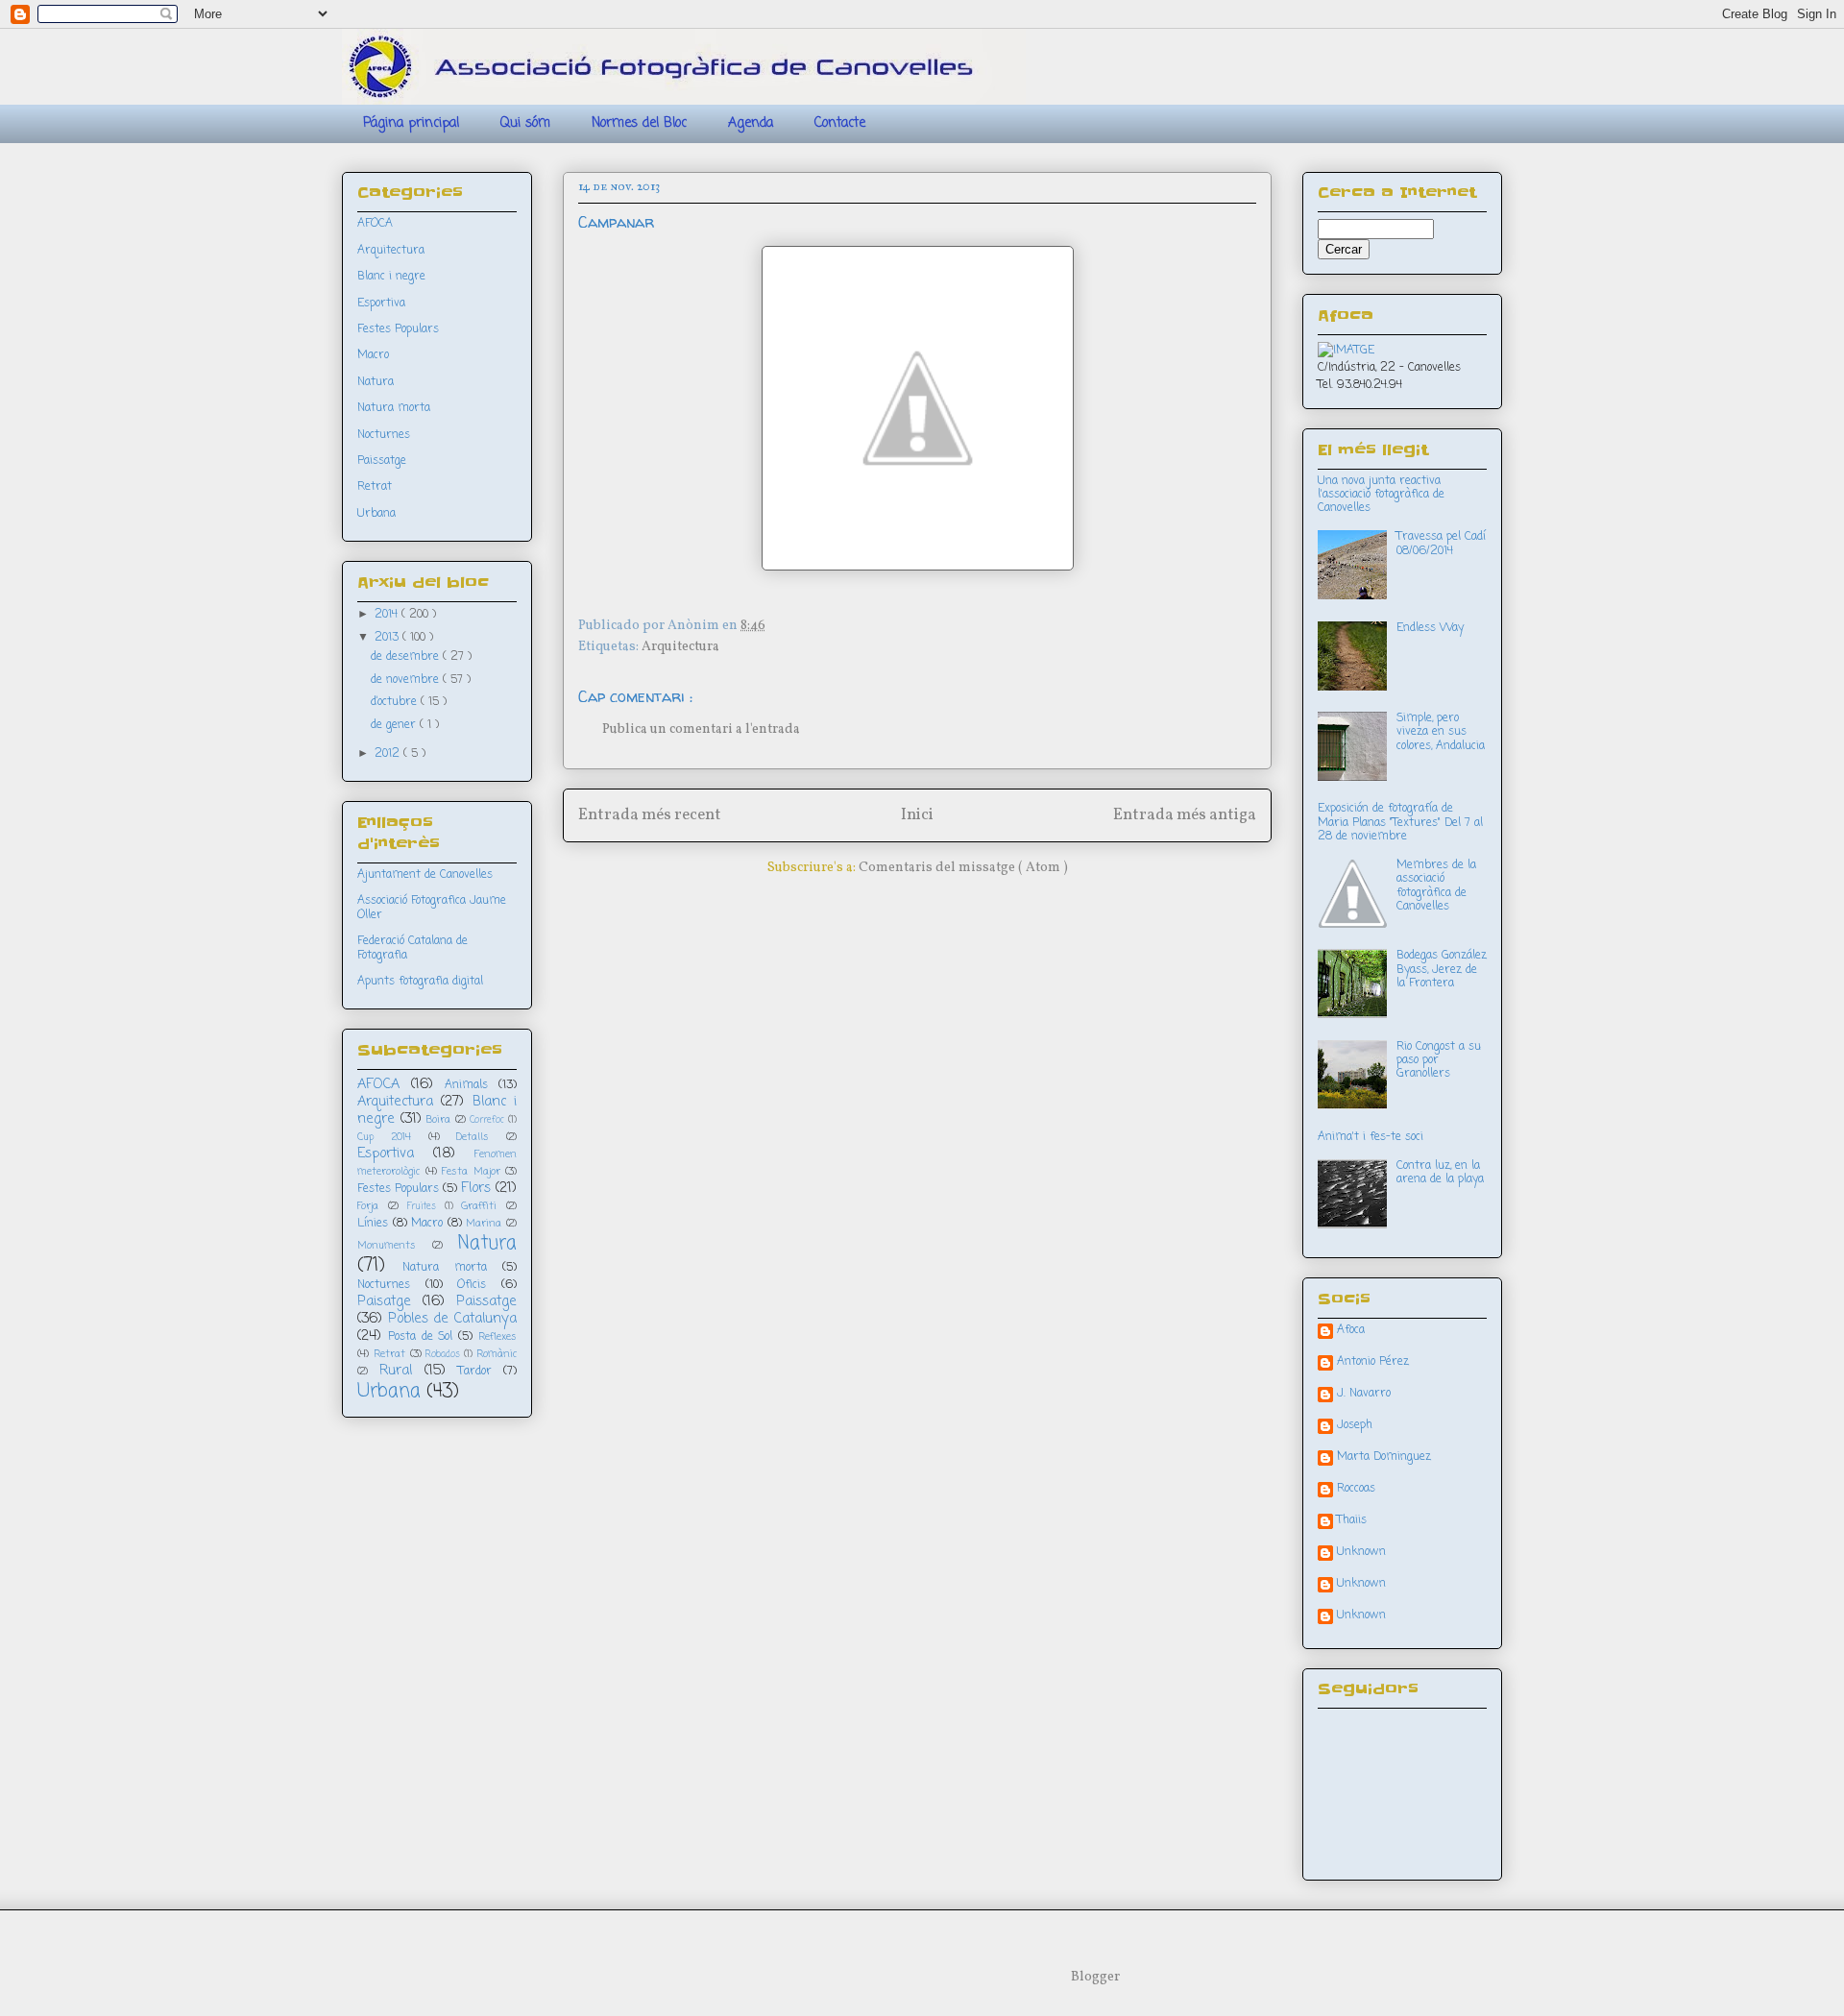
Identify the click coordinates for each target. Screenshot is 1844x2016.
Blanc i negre (391, 277)
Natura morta (394, 408)
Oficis (472, 1285)
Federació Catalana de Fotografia (412, 948)
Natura (376, 382)
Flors (476, 1188)
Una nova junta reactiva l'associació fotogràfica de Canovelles (1381, 495)
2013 (388, 638)
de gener (395, 725)
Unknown (1361, 1553)
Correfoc (487, 1120)
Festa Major (471, 1172)
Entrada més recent (650, 815)
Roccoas (1356, 1490)
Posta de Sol (421, 1337)
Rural (396, 1371)
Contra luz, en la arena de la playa (1440, 1173)
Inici (917, 815)
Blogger (1095, 1977)
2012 (389, 754)
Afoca (1351, 1331)
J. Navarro (1364, 1395)
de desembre (407, 657)
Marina (484, 1224)
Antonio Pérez (1373, 1363)
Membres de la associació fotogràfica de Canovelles (1436, 886)
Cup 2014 (384, 1137)
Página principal (411, 123)
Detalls (473, 1137)
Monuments (387, 1246)
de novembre (407, 680)
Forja (368, 1206)
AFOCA (375, 224)
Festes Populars (398, 329)
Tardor (475, 1372)
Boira (438, 1120)
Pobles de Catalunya (452, 1319)
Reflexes (497, 1337)
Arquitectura (680, 647)
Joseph (1355, 1426)
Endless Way (1430, 628)
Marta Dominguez (1384, 1458)
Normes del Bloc (639, 123)
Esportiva (381, 304)
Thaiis (1352, 1521)
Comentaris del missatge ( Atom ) (963, 868)
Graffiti (479, 1206)
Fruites (422, 1207)
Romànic (497, 1354)
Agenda (751, 123)
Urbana (376, 514)
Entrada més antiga (1185, 815)
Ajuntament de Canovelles (425, 875)
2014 (388, 615)
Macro (373, 355)
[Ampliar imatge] (1346, 351)
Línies (373, 1224)
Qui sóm (525, 123)
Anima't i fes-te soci (1371, 1137)
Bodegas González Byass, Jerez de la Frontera (1442, 970)
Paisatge (384, 1301)
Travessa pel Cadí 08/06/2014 (1441, 544)
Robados (443, 1355)
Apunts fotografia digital (420, 982)
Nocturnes (384, 435)
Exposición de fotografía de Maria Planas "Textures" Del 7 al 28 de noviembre (1400, 823)
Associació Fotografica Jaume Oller (432, 908)
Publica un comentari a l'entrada (701, 729)
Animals (466, 1085)
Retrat (375, 487)
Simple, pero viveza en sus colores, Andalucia (1441, 732)
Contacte (840, 123)
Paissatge (382, 461)
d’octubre (396, 702)
